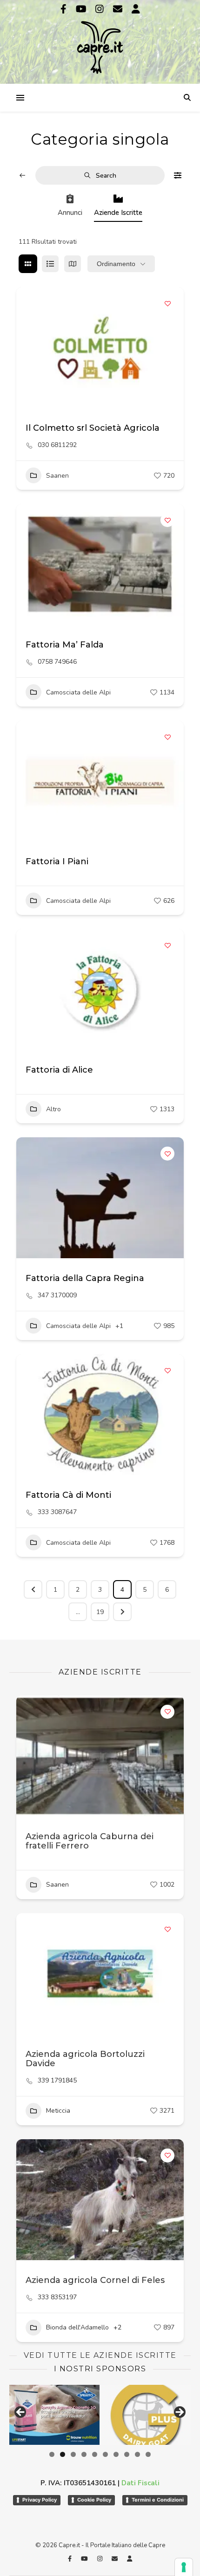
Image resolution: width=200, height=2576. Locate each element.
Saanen (57, 476)
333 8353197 (57, 2297)
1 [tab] (52, 2454)
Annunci (70, 213)
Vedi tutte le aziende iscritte (100, 2355)
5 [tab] (95, 2454)
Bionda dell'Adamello (77, 2327)
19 (100, 1612)
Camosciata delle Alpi (78, 692)
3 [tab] (73, 2454)
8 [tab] (127, 2454)
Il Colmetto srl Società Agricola (93, 428)
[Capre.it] (100, 41)
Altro (53, 1109)
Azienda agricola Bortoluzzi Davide (85, 2059)
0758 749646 (57, 662)
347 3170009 (57, 1295)
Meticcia (58, 2111)
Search (106, 176)
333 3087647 (57, 1512)
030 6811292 (57, 445)
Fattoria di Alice (59, 1070)
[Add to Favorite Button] (167, 303)
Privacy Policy (40, 2500)
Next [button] (179, 2413)
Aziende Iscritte (118, 213)
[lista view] (50, 264)
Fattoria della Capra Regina (85, 1278)
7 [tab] (116, 2454)
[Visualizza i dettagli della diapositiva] (56, 2415)
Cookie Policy (94, 2500)
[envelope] (119, 9)
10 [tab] (148, 2454)
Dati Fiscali (140, 2483)
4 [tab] (84, 2454)
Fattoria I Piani (57, 861)
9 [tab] (137, 2454)
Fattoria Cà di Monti (68, 1495)
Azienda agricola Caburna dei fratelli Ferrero (90, 1841)
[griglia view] (28, 264)
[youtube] (82, 9)
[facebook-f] (65, 9)
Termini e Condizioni (158, 2500)
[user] (136, 9)
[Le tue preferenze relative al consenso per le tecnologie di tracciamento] (184, 2567)
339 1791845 (57, 2081)
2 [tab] (63, 2454)
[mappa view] (73, 264)
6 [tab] (105, 2454)
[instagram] (101, 9)
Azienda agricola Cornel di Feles (95, 2280)
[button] (28, 347)
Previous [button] (21, 2413)
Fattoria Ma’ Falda (65, 645)
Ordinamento (116, 264)
